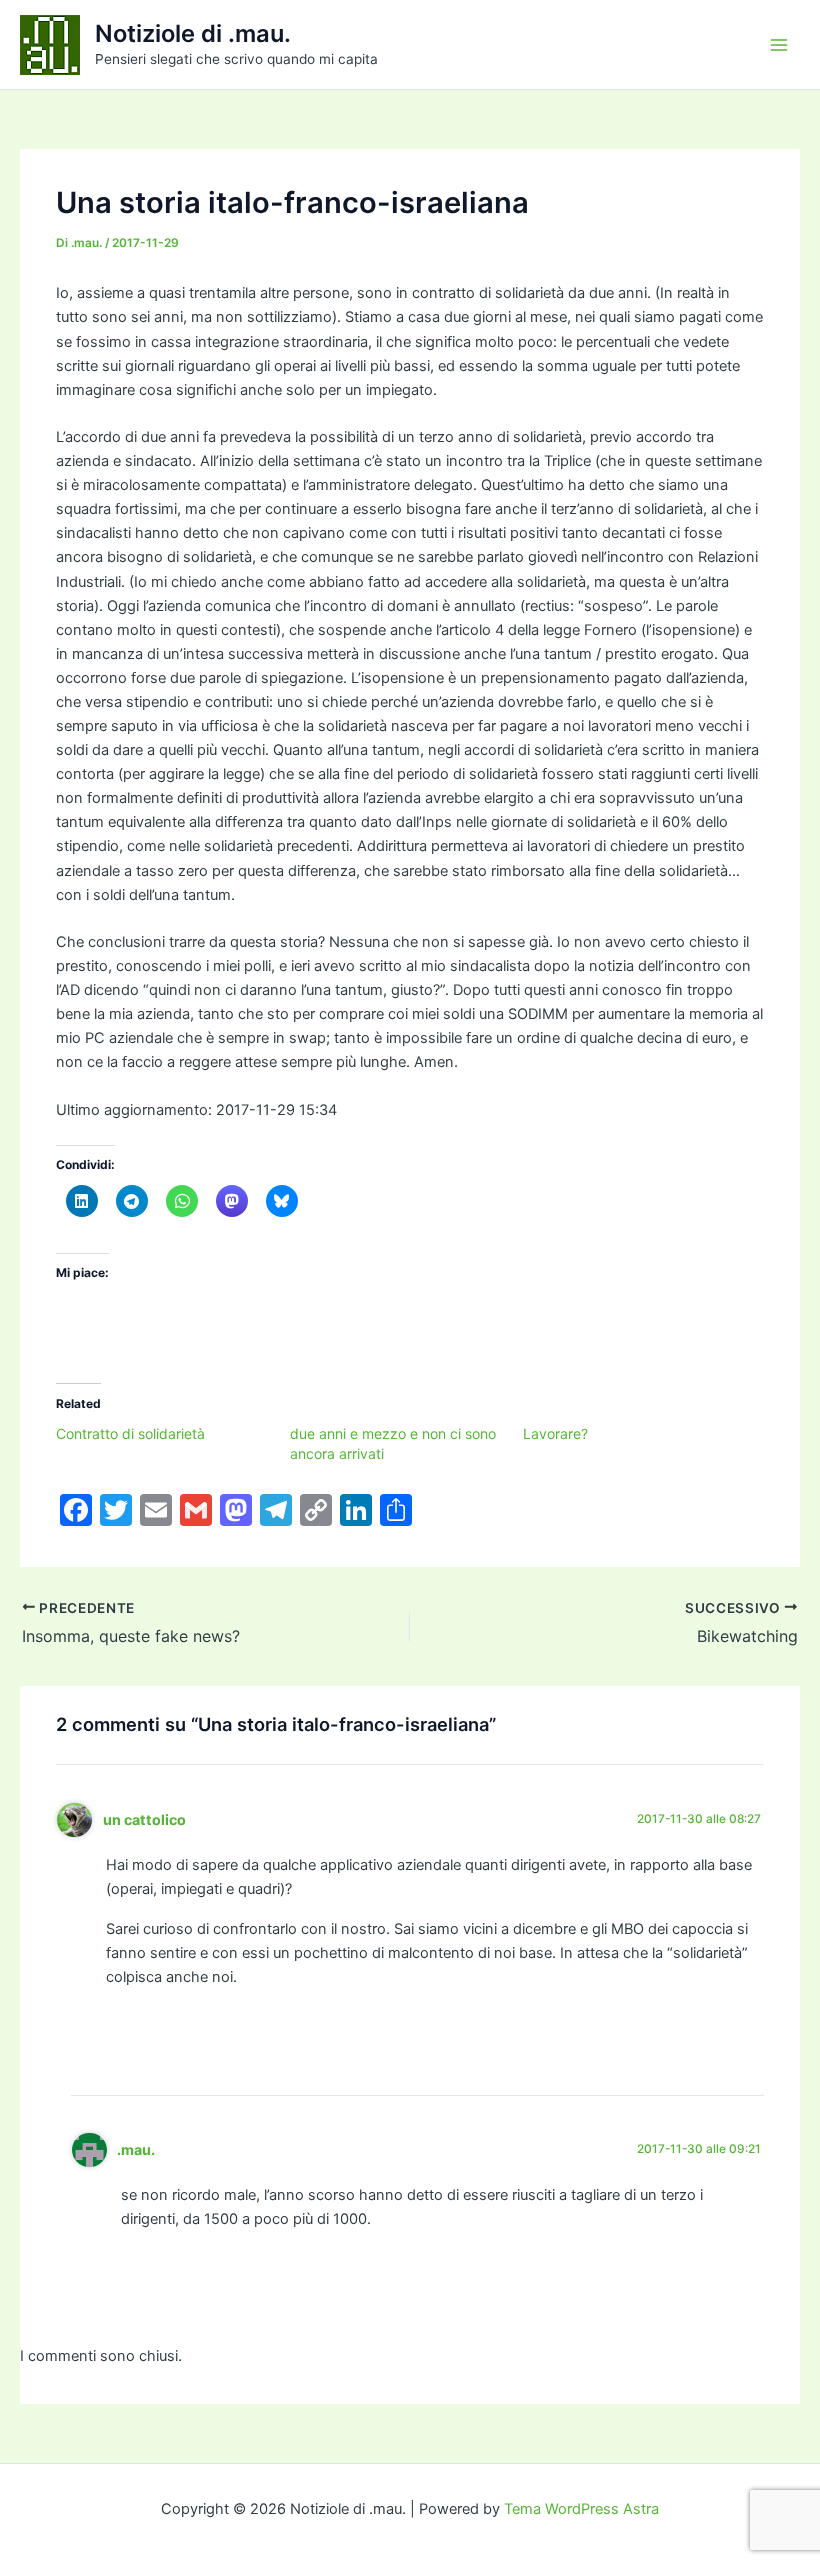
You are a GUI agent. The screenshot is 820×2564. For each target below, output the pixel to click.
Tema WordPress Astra (581, 2509)
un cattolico (144, 1819)
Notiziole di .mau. (193, 33)
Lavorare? (555, 1433)
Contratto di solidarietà (130, 1433)
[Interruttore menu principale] (779, 45)
